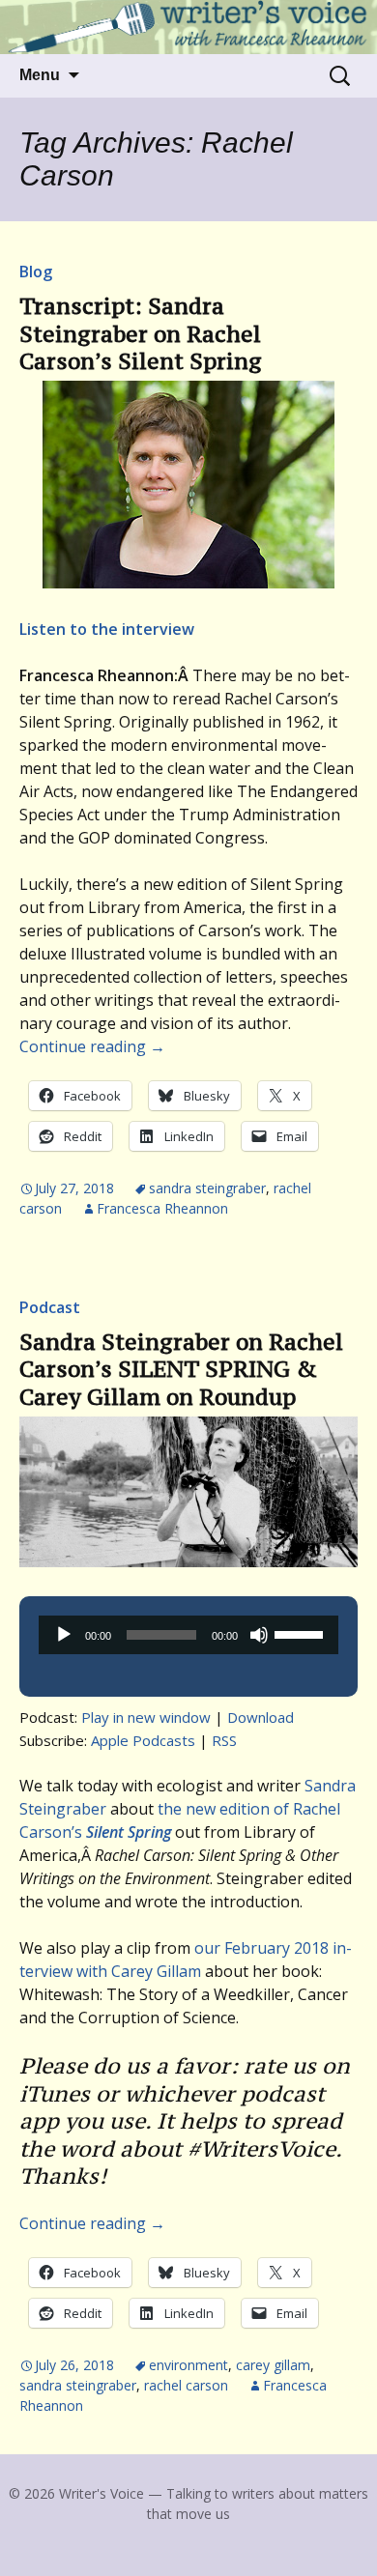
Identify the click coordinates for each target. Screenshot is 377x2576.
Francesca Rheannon (162, 1208)
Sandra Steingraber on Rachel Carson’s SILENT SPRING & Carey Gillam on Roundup (181, 1369)
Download (261, 1717)
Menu (40, 75)
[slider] (302, 1633)
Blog (36, 272)
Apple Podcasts (143, 1740)
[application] (188, 1635)
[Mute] (259, 1635)
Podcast (50, 1307)
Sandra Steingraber (207, 1188)
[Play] (64, 1635)
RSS (224, 1740)
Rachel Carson (186, 2385)
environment (188, 2365)
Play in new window (146, 1717)
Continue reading (92, 1046)
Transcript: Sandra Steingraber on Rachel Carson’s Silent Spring (141, 333)
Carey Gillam (273, 2365)
